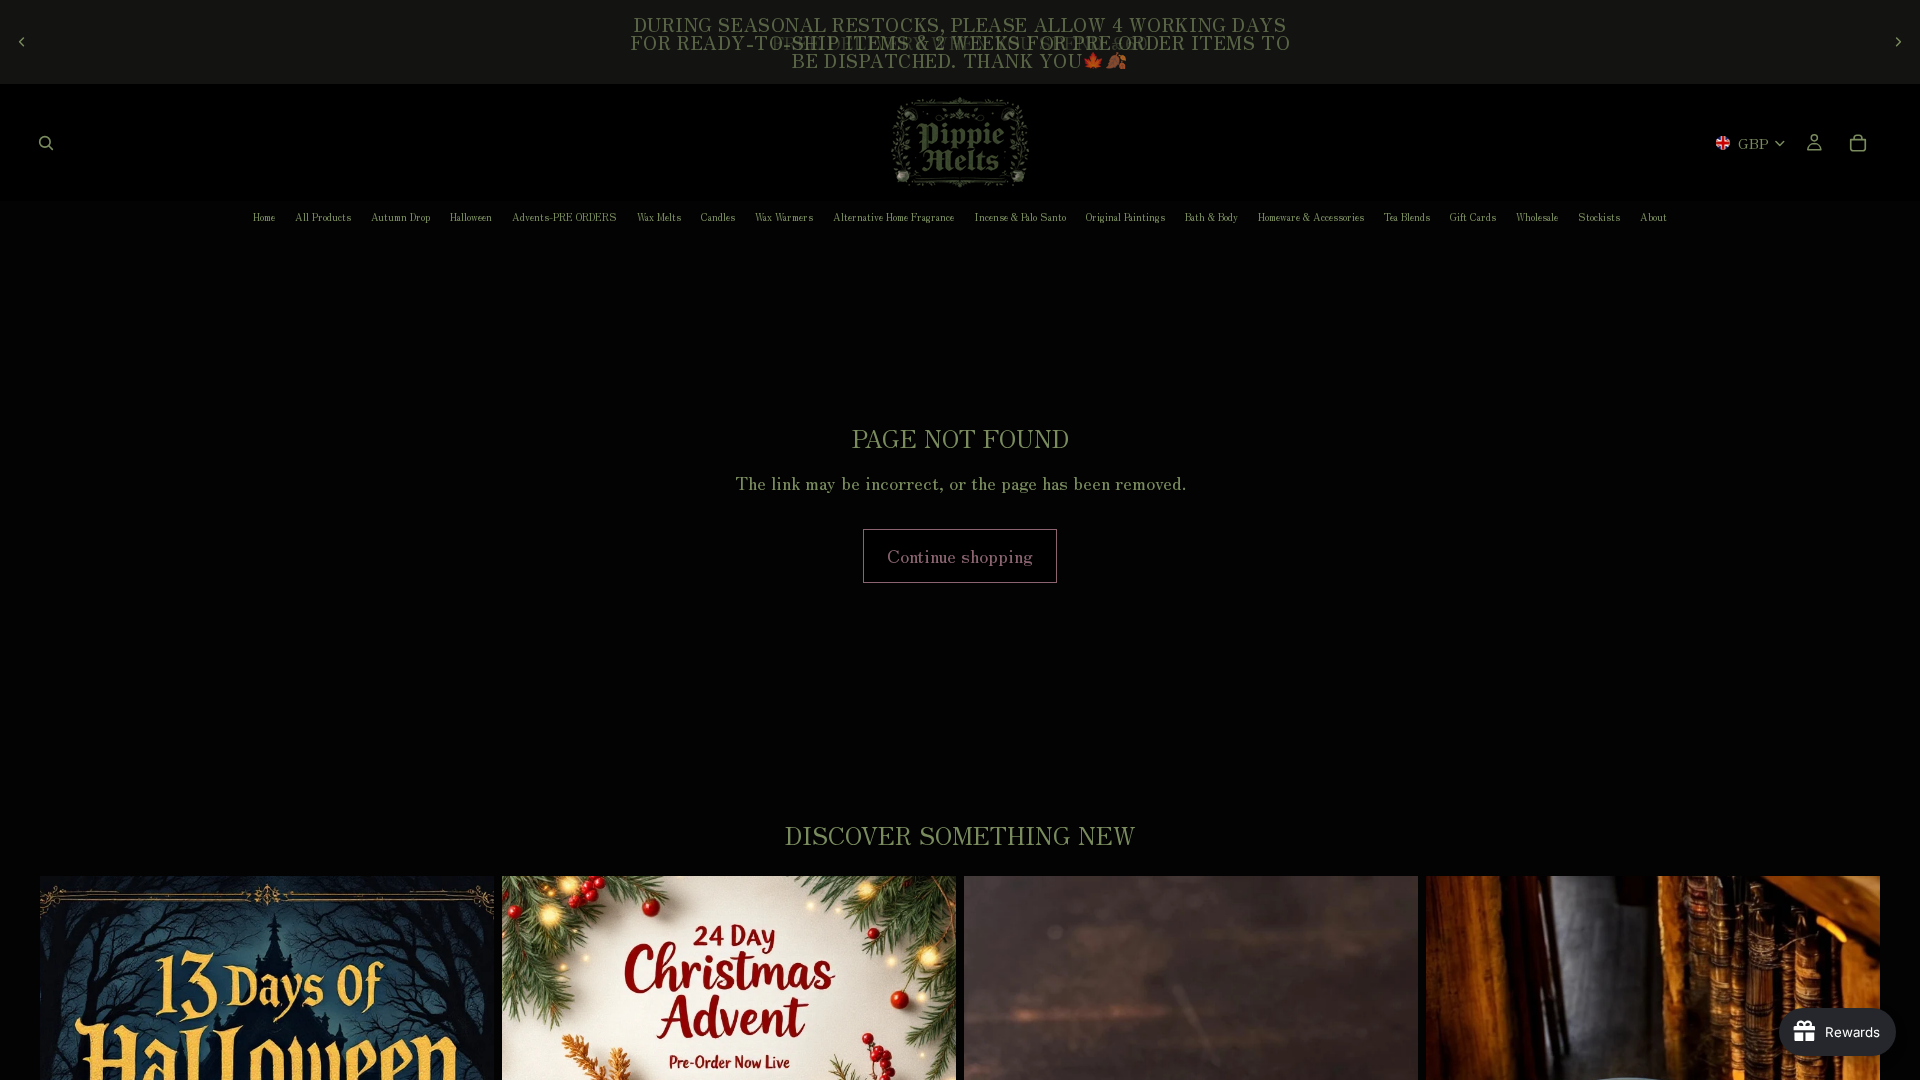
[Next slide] (1898, 42)
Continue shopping (960, 555)
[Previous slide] (22, 42)
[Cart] (1858, 143)
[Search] (46, 143)
